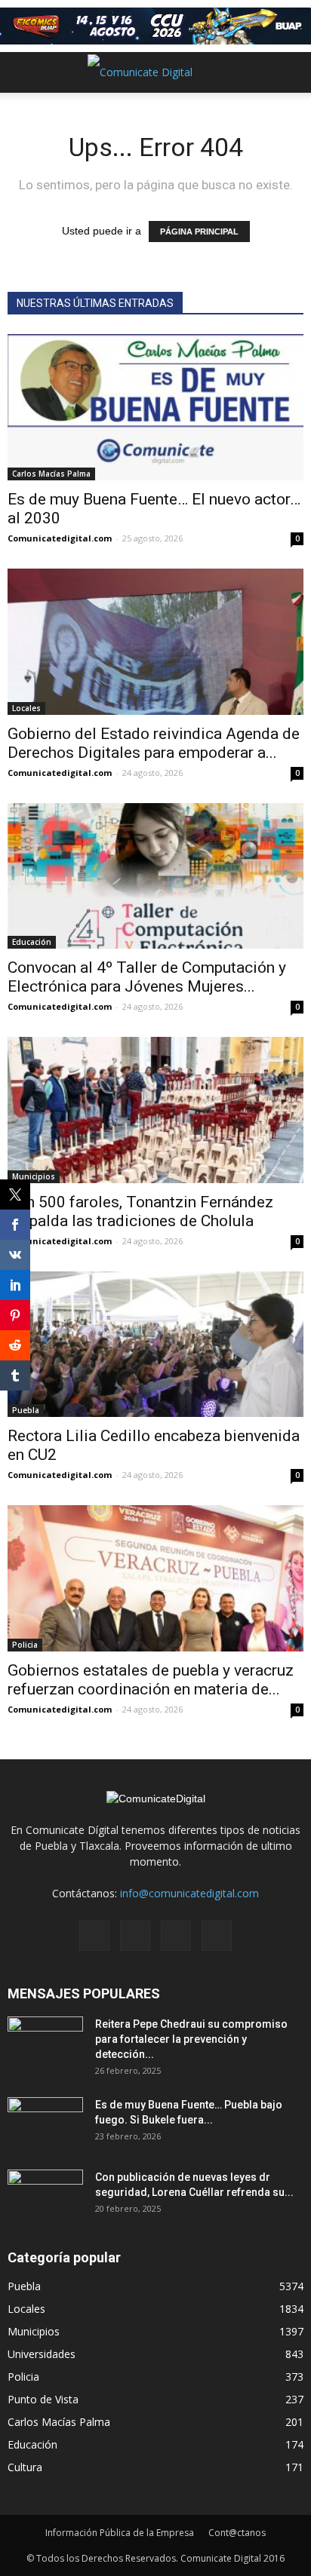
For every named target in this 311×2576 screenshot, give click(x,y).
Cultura (25, 2467)
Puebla (24, 2286)
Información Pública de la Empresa (120, 2533)
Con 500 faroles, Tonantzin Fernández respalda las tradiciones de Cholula (140, 1211)
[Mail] (135, 1936)
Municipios (34, 1176)
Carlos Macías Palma (51, 474)
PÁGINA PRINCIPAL (199, 232)
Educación (32, 942)
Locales (26, 708)
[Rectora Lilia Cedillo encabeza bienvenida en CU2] (155, 1345)
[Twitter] (176, 1936)
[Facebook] (94, 1936)
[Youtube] (217, 1936)
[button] (290, 72)
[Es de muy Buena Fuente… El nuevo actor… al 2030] (155, 407)
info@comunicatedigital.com (189, 1893)
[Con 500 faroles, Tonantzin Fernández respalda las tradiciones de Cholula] (155, 1110)
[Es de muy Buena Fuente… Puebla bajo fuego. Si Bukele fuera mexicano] (45, 2124)
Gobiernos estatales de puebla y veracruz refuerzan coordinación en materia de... (151, 1680)
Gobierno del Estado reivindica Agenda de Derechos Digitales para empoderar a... (154, 743)
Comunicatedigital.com (60, 538)
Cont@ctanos (237, 2533)
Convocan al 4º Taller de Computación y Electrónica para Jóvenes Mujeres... (147, 977)
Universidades (42, 2354)
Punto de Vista (43, 2399)
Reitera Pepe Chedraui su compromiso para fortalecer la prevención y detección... (191, 2039)
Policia (25, 1645)
